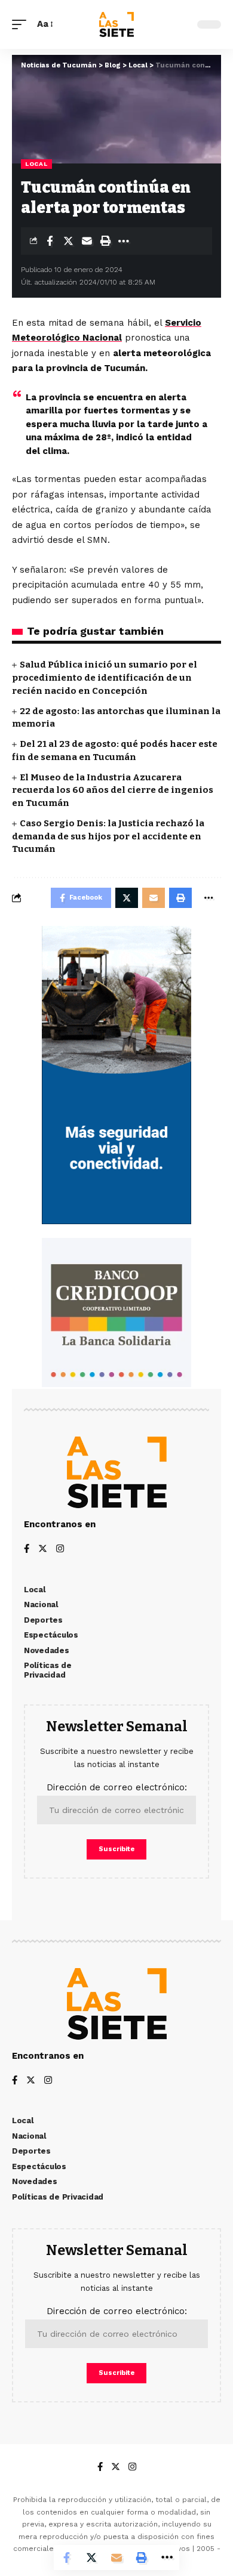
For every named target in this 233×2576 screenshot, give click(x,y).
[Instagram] (60, 1550)
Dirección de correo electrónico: (117, 1787)
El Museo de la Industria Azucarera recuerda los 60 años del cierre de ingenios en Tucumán (113, 790)
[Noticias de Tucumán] (116, 24)
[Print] (105, 241)
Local (36, 164)
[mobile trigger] (22, 24)
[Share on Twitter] (68, 241)
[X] (43, 1550)
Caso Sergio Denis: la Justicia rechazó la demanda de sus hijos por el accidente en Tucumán (108, 836)
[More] (124, 241)
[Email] (87, 241)
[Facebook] (27, 1550)
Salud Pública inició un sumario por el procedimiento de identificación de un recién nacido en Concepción (105, 678)
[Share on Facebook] (50, 241)
